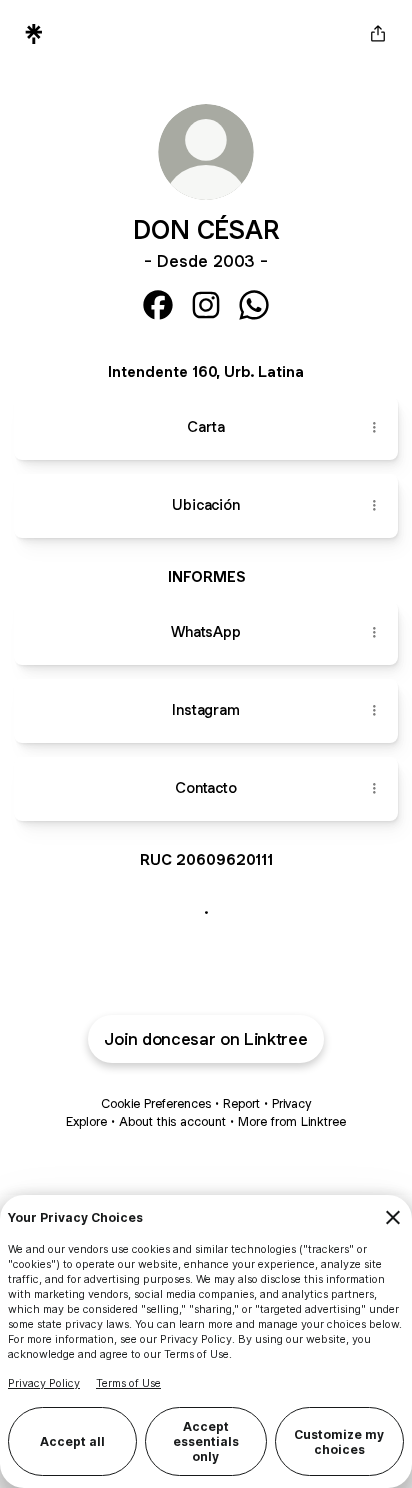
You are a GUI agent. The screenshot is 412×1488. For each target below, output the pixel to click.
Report (241, 1103)
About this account (172, 1121)
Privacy (291, 1103)
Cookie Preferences (156, 1103)
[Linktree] (34, 34)
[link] (158, 305)
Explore (86, 1121)
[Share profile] (378, 34)
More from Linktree (292, 1121)
